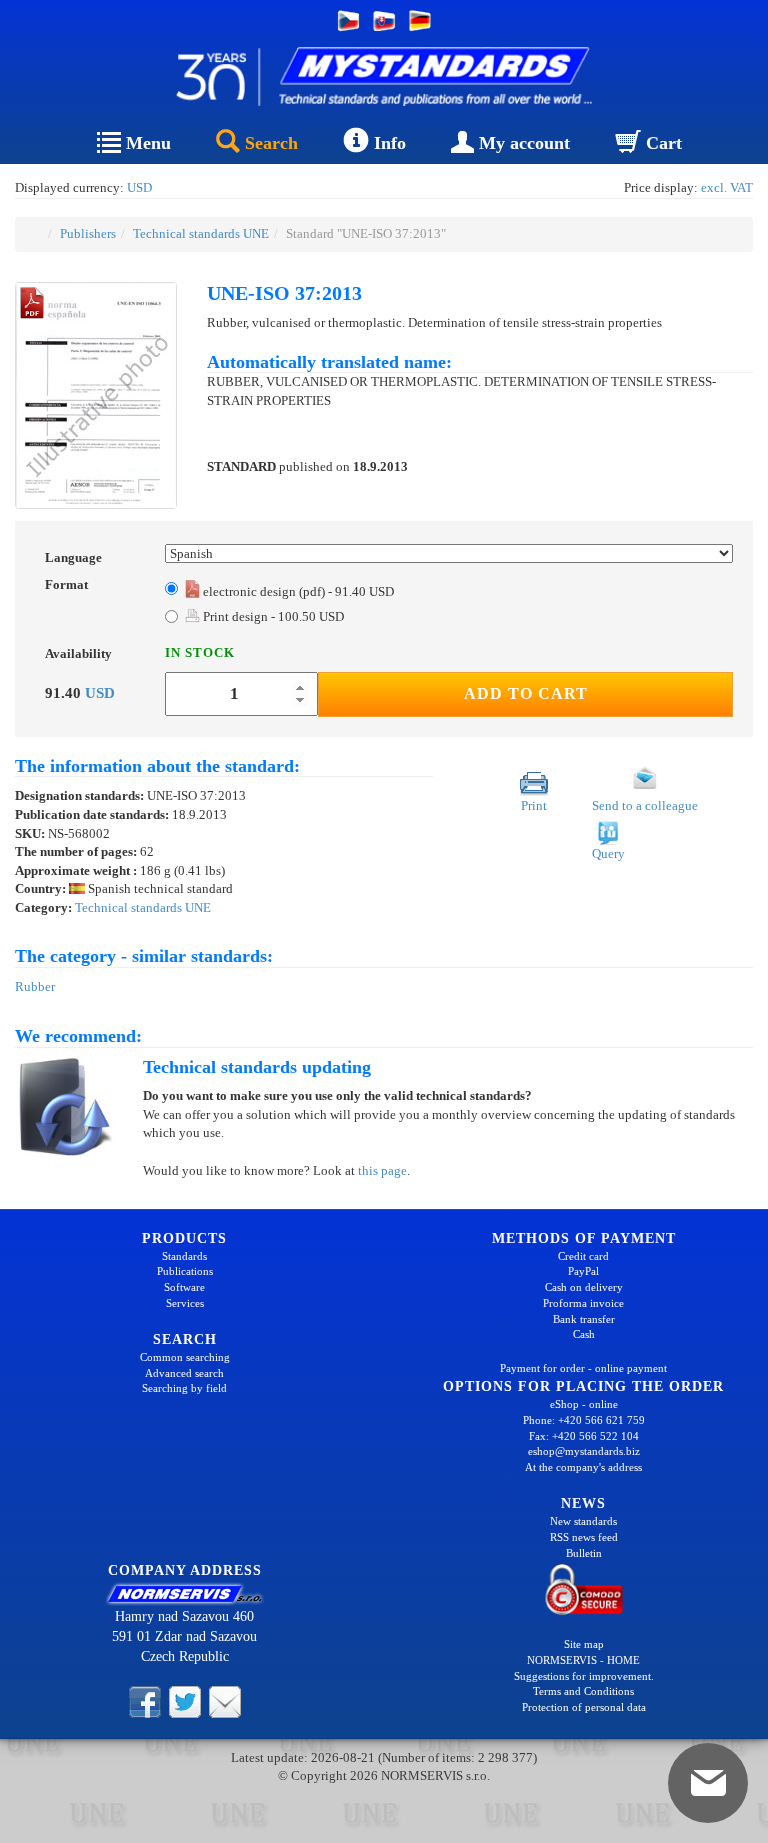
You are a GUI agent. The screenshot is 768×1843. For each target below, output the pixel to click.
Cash (584, 1334)
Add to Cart (526, 693)
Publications (185, 1271)
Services (185, 1303)
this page (382, 1170)
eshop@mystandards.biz (584, 1451)
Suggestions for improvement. (584, 1676)
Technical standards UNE (201, 233)
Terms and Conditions (583, 1691)
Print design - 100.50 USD (272, 616)
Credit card (583, 1256)
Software (184, 1287)
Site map (584, 1644)
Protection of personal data (584, 1707)
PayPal (583, 1271)
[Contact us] (225, 1700)
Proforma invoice (583, 1303)
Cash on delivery (584, 1287)
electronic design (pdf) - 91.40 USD (297, 591)
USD (139, 187)
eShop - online (584, 1404)
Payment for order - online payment (583, 1368)
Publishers (88, 233)
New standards (583, 1521)
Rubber (35, 986)
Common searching (185, 1357)
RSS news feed (584, 1537)
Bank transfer (584, 1319)
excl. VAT (727, 187)
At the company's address (583, 1467)
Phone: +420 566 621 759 (584, 1420)
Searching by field (184, 1388)
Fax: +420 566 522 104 (584, 1436)
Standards (184, 1256)
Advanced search (184, 1373)
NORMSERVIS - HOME (583, 1660)
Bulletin (584, 1553)
